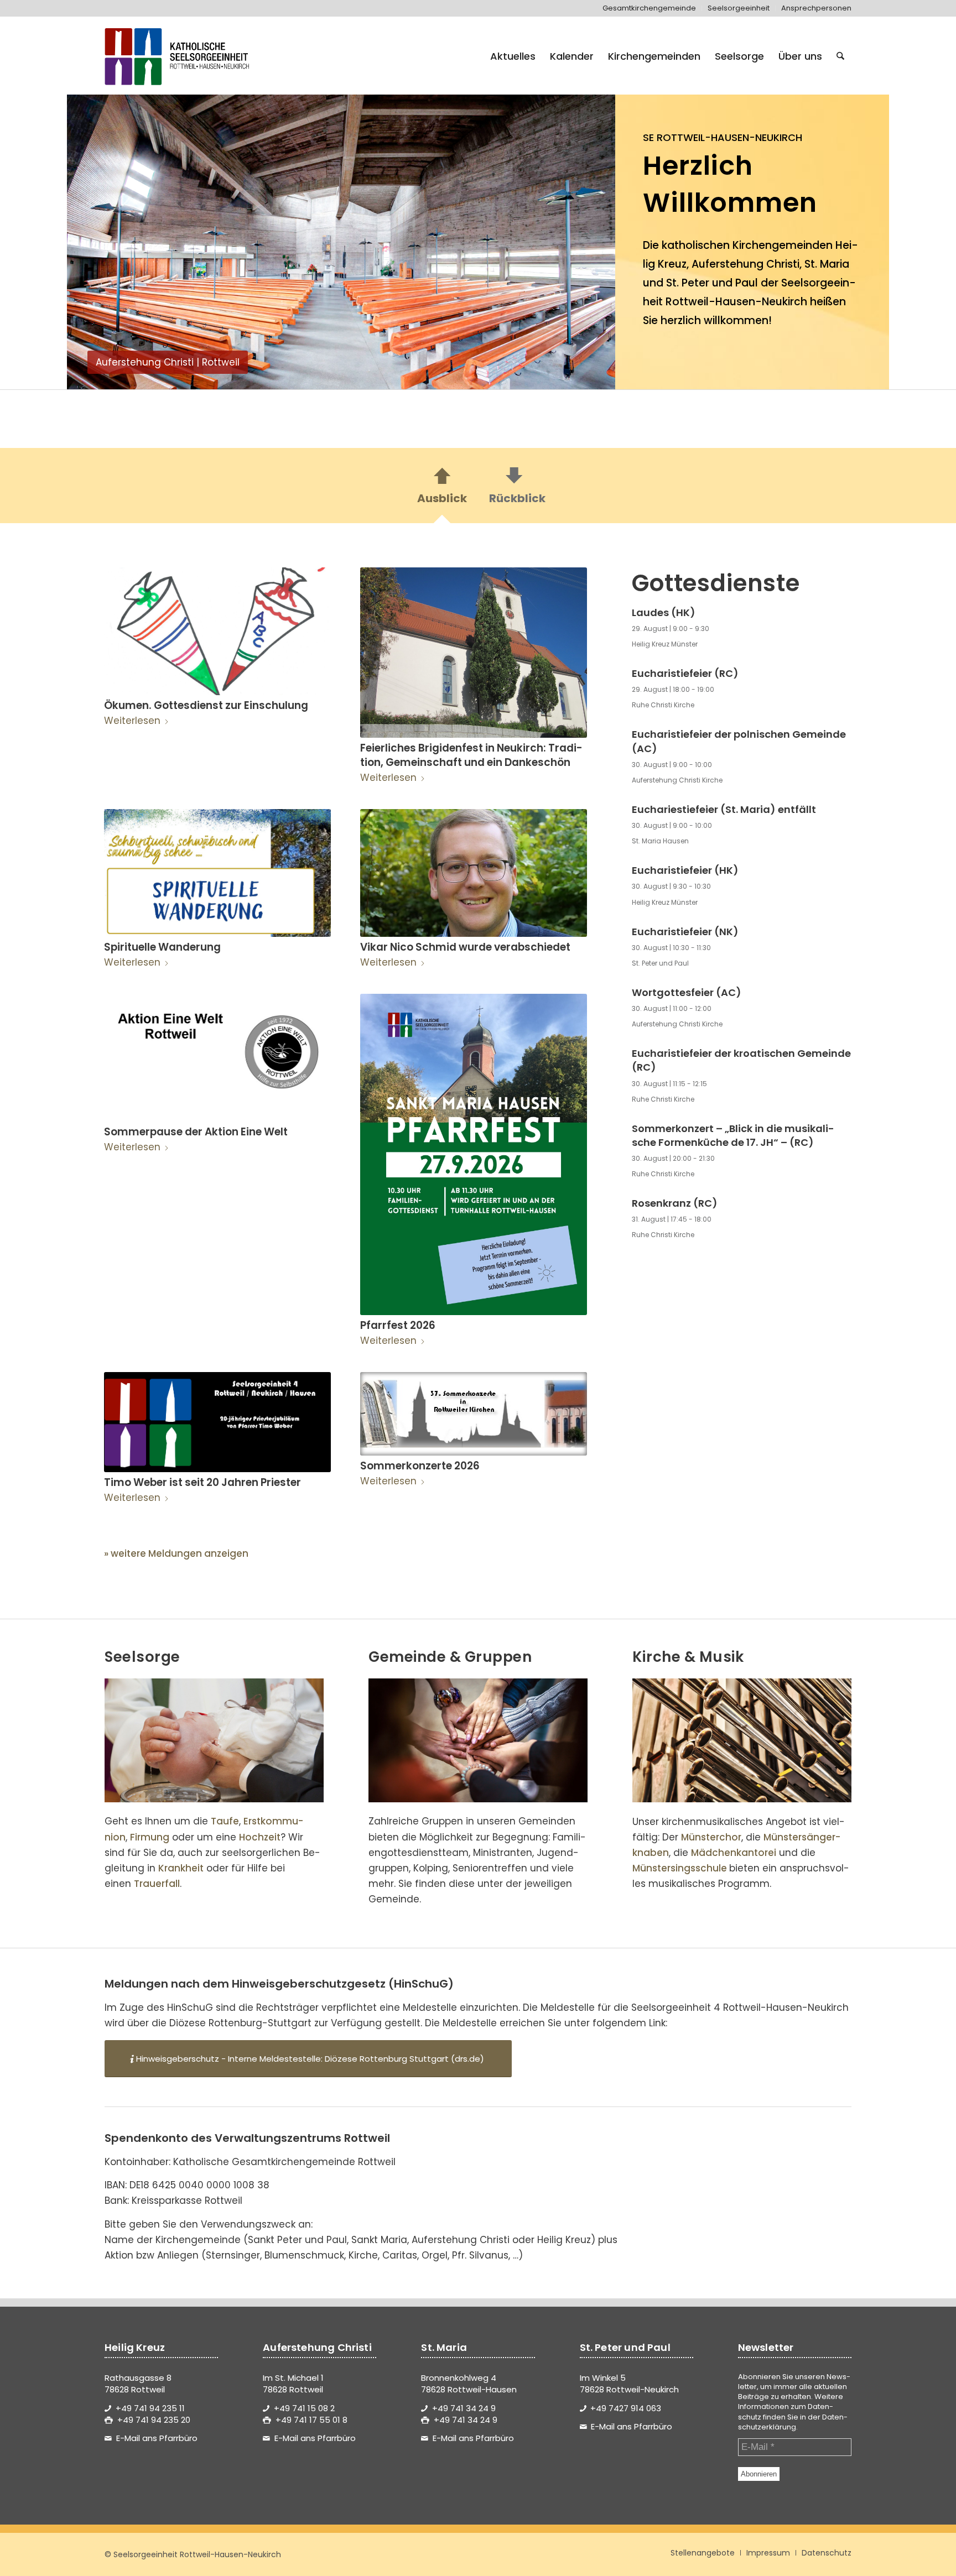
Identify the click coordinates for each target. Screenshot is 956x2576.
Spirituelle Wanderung (162, 947)
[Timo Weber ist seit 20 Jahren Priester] (217, 1422)
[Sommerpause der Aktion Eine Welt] (217, 1058)
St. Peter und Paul (712, 283)
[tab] (442, 489)
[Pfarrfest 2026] (474, 1154)
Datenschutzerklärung (793, 2422)
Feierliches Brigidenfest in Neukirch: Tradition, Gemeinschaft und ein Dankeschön (471, 755)
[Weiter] (590, 236)
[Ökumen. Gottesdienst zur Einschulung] (217, 631)
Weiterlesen (132, 721)
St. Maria (827, 264)
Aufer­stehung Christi (745, 264)
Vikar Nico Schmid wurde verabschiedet (465, 947)
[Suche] (840, 56)
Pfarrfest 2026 (398, 1325)
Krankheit (181, 1868)
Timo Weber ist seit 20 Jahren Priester (202, 1482)
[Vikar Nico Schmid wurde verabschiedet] (474, 873)
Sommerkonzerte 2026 (420, 1466)
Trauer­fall (157, 1884)
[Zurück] (92, 236)
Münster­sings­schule (680, 1868)
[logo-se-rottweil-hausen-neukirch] (179, 56)
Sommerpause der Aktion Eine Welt (196, 1132)
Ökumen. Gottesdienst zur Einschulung (206, 705)
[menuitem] (650, 8)
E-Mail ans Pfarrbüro (157, 2438)
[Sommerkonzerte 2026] (474, 1414)
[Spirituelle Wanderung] (217, 873)
